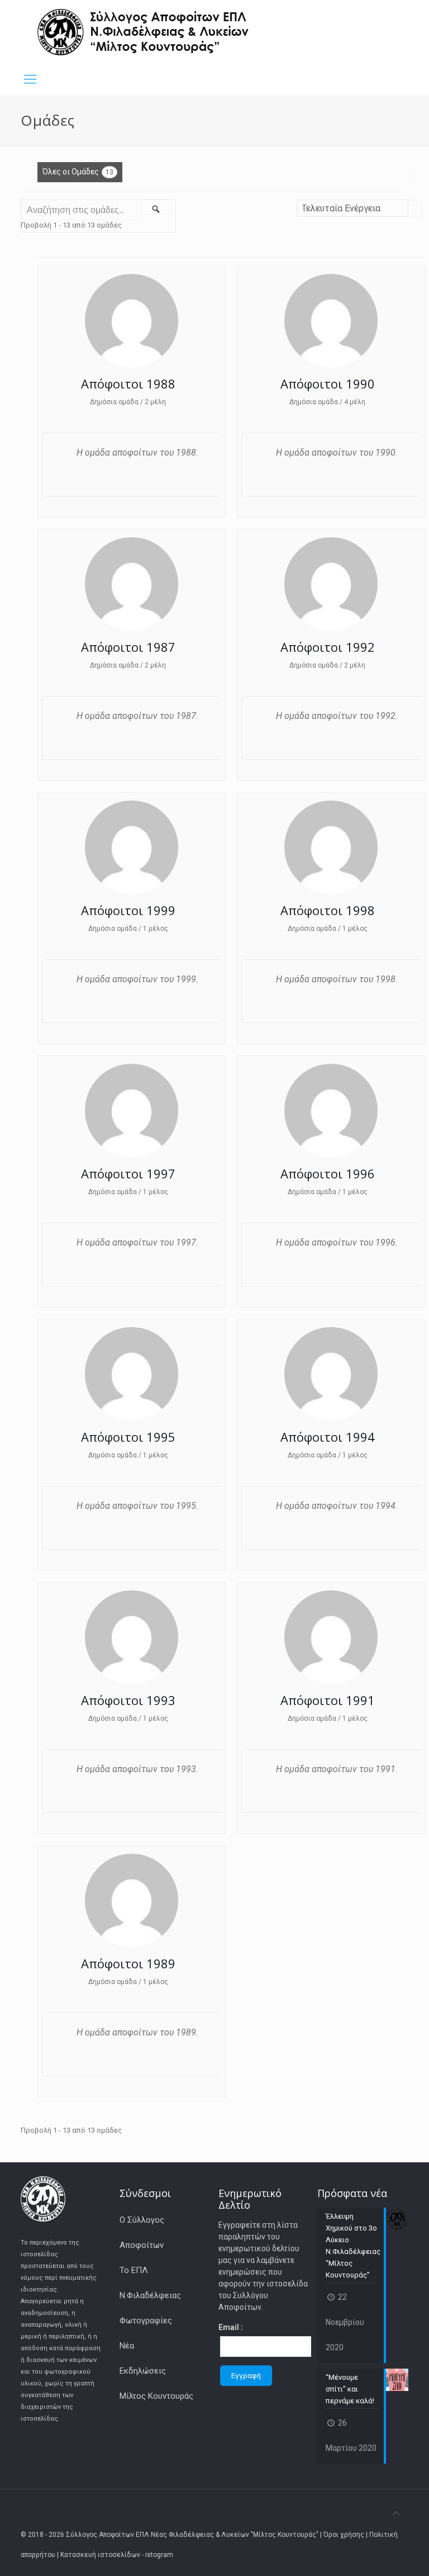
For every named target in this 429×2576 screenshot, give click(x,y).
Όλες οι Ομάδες (78, 172)
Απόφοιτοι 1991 (328, 1700)
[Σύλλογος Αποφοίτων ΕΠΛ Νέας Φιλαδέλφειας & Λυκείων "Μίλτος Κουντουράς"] (144, 32)
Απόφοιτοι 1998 (328, 910)
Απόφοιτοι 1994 (328, 1437)
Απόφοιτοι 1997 (128, 1173)
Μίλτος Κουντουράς (156, 2396)
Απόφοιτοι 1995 (128, 1437)
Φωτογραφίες (146, 2321)
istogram (159, 2555)
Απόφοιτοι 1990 (328, 383)
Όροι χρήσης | (346, 2535)
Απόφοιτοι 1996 (328, 1173)
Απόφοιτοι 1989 (128, 1963)
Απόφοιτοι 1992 (328, 647)
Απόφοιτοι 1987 (128, 647)
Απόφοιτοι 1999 (128, 910)
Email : (231, 2327)
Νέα (127, 2346)
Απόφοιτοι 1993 (128, 1700)
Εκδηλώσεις (143, 2371)
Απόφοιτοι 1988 (128, 383)
